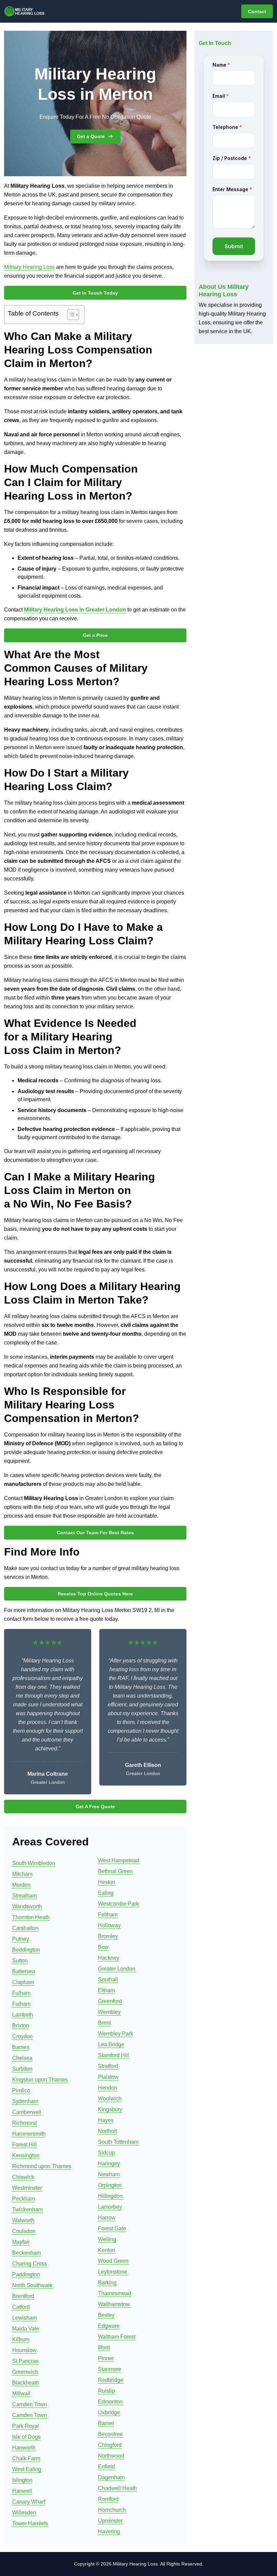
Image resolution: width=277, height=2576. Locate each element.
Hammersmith (29, 2134)
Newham (109, 2174)
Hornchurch (112, 2510)
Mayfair (21, 2242)
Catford (21, 2307)
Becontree (110, 2434)
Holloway (109, 1925)
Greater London (117, 1969)
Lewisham (24, 2318)
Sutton (20, 1961)
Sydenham (25, 2101)
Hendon (108, 2088)
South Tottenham (118, 2142)
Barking (107, 2283)
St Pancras (25, 2361)
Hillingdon (110, 2196)
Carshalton (25, 1928)
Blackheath (26, 2383)
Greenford (110, 2001)
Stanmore (110, 2369)
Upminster (110, 2521)
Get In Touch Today (95, 293)
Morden (21, 1885)
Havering (109, 2532)
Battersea (24, 1971)
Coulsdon (24, 2231)
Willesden (24, 2513)
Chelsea (22, 2058)
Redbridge (111, 2380)
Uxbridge (109, 2412)
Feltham (108, 1915)
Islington (22, 2480)
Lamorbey (110, 2207)
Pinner (106, 2358)
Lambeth (23, 2015)
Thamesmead (115, 2293)
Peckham (23, 2199)
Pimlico (21, 2090)
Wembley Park (116, 2034)
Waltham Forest (117, 2337)
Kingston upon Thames (40, 2080)
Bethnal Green (115, 1871)
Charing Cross (30, 2264)
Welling (107, 2239)
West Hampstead (119, 1860)
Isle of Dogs (26, 2437)
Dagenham (111, 2477)
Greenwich (25, 2372)
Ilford (104, 2348)
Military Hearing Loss (29, 267)
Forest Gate (112, 2228)
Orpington (110, 2185)
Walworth (23, 2220)
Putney (21, 1939)
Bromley (108, 1936)
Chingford (110, 2445)
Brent (104, 2023)
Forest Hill (24, 2145)
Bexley (106, 2315)
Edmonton (110, 2402)
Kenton (107, 2250)
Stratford (108, 2066)
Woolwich (110, 2099)
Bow (103, 1947)
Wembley (109, 2012)
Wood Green (113, 2261)
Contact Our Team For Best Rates (95, 1533)
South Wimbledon (34, 1863)
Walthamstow (114, 2304)
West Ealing (27, 2469)
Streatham (24, 1896)
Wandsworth (27, 1906)
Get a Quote (91, 136)
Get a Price (95, 635)
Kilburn (21, 2339)
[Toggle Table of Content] (70, 315)
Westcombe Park (118, 1904)
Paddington (26, 2274)
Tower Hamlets (30, 2523)
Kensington (26, 2155)
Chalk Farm (26, 2458)
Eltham (106, 1990)
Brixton (21, 2026)
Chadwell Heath (117, 2488)
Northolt (107, 2131)
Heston (107, 1882)
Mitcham (22, 1874)
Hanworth (24, 2448)
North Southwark (32, 2285)
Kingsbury (110, 2109)
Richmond (24, 2123)
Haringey (109, 2164)
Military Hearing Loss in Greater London (75, 610)
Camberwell (27, 2112)
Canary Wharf (29, 2502)
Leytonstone (113, 2272)
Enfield (106, 2467)
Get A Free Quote (95, 1807)
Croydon (22, 2036)
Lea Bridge (111, 2044)
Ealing (106, 1893)
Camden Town (30, 2404)
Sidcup (106, 2153)
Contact (257, 11)
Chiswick (23, 2177)
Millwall (21, 2394)
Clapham (23, 1982)
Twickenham (27, 2210)
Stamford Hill (114, 2055)
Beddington (26, 1950)
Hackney (109, 1958)
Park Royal (26, 2426)
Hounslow (24, 2350)
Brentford (23, 2296)
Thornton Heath (31, 1917)
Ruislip (106, 2391)
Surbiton (22, 2069)
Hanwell (22, 2491)
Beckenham (27, 2253)
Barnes (21, 2047)
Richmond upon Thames (42, 2166)
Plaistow (108, 2077)
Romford (108, 2499)
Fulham (21, 1993)
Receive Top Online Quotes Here (95, 1594)
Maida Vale (26, 2329)
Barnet (106, 2423)
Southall (108, 1980)
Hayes (106, 2120)
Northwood (111, 2456)
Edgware (109, 2326)
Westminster (27, 2188)
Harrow (107, 2218)
